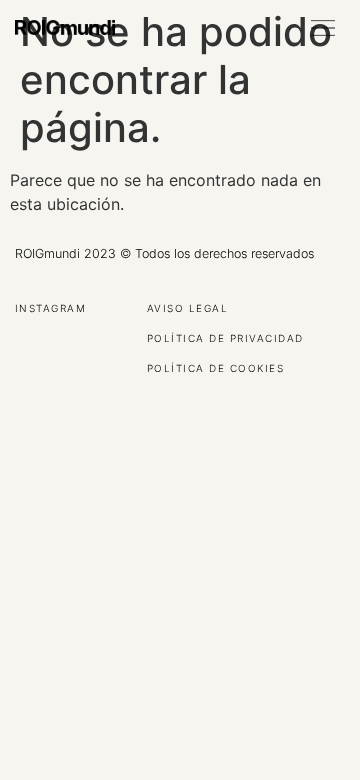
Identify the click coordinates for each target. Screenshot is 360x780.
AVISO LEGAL (187, 309)
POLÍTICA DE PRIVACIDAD (225, 339)
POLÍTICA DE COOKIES (215, 369)
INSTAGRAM (50, 309)
